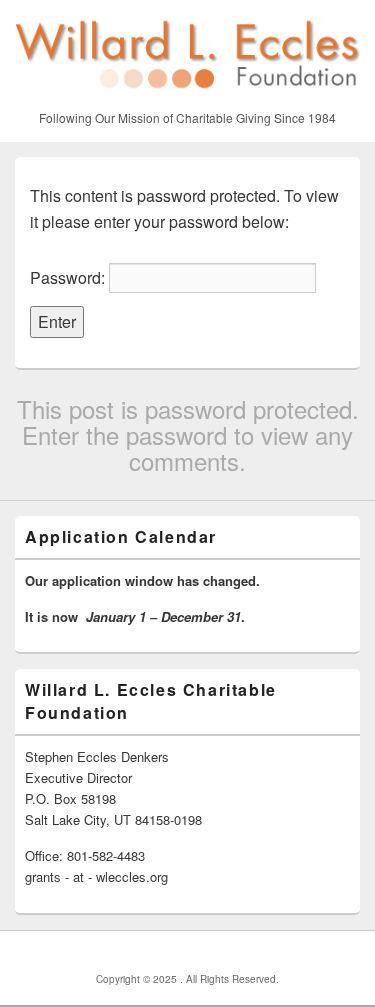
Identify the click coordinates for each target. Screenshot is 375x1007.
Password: (69, 277)
